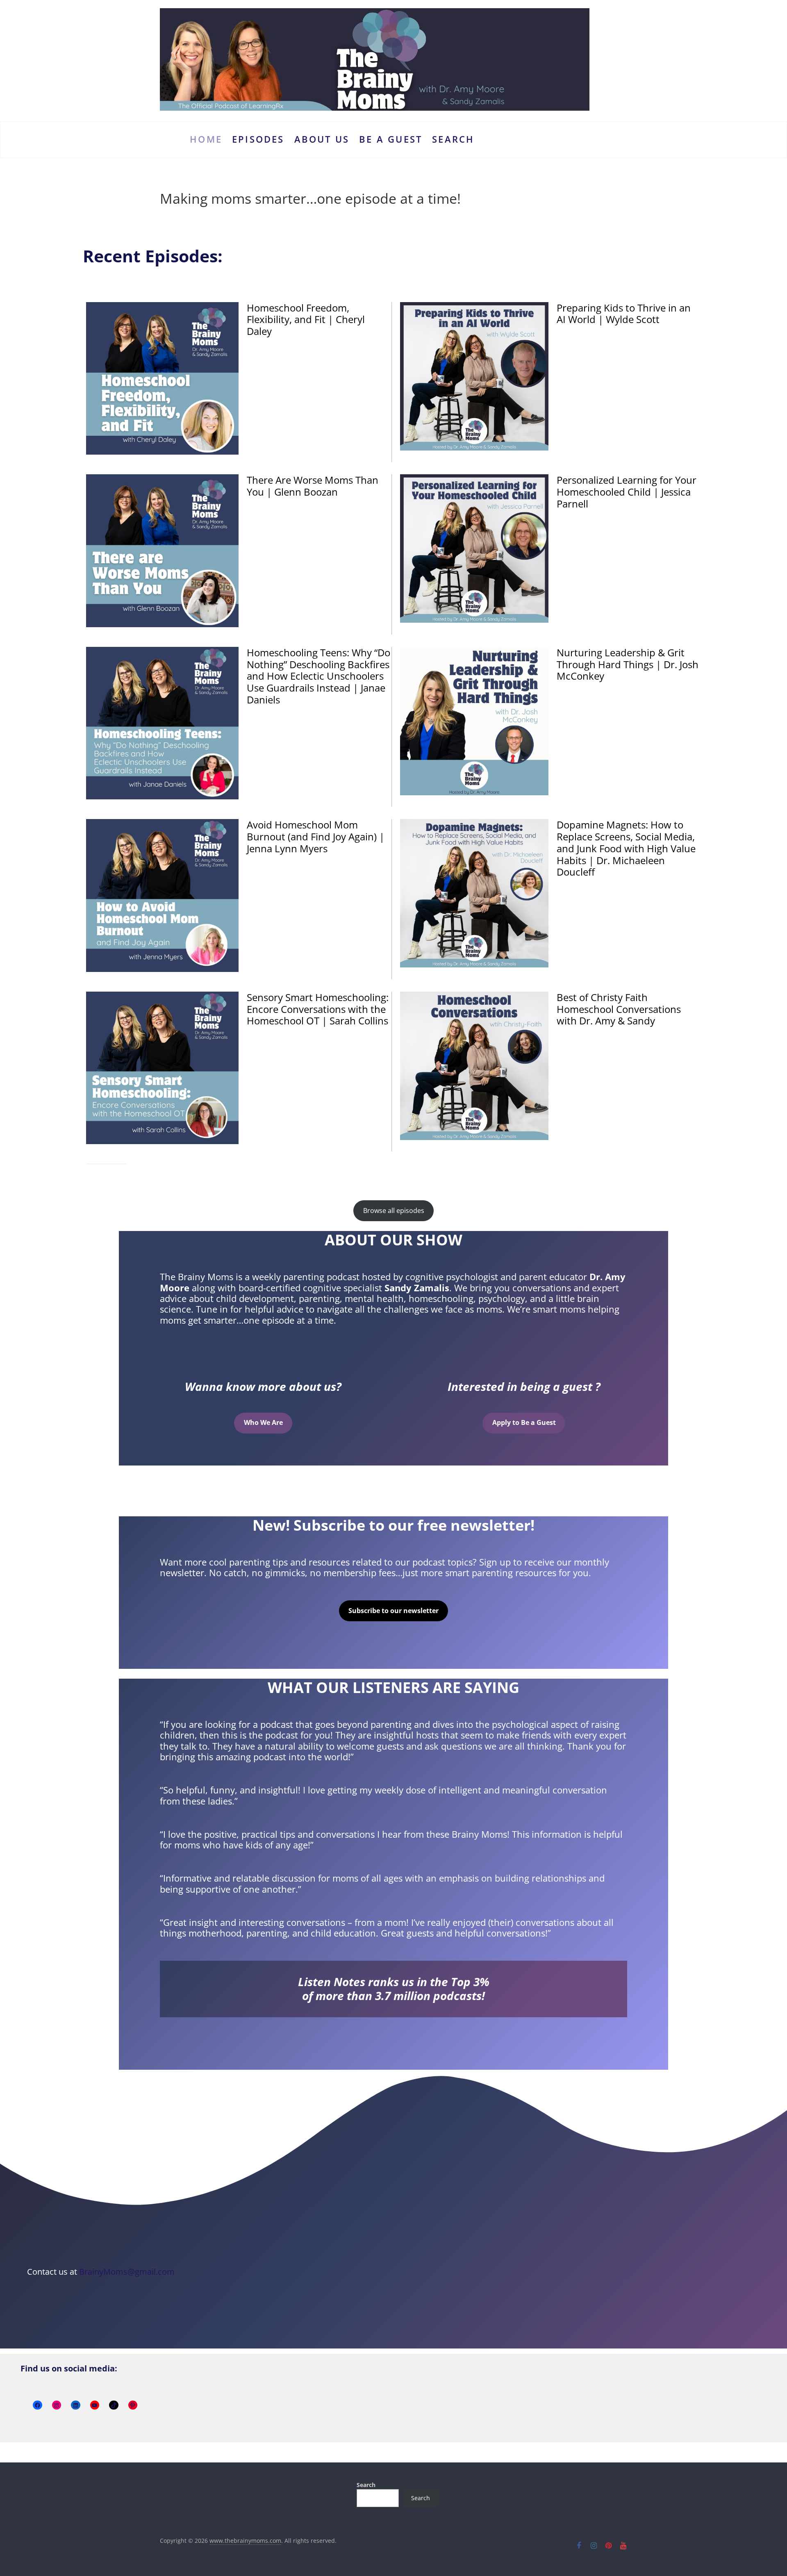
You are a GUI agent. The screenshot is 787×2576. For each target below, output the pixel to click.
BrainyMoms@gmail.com (127, 2272)
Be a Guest (391, 139)
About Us (322, 139)
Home (206, 139)
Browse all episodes (394, 1211)
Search (453, 139)
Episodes (258, 139)
